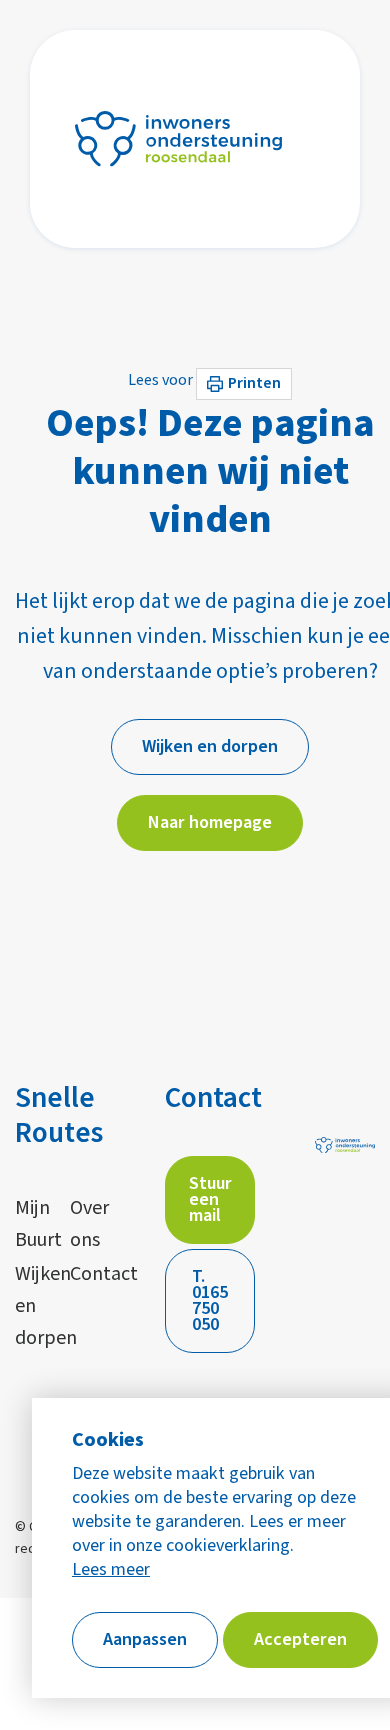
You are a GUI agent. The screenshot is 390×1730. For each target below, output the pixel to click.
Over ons (87, 1224)
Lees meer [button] (111, 1570)
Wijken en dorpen (32, 1306)
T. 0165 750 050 (210, 1300)
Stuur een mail (210, 1199)
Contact (87, 1274)
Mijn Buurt (32, 1224)
